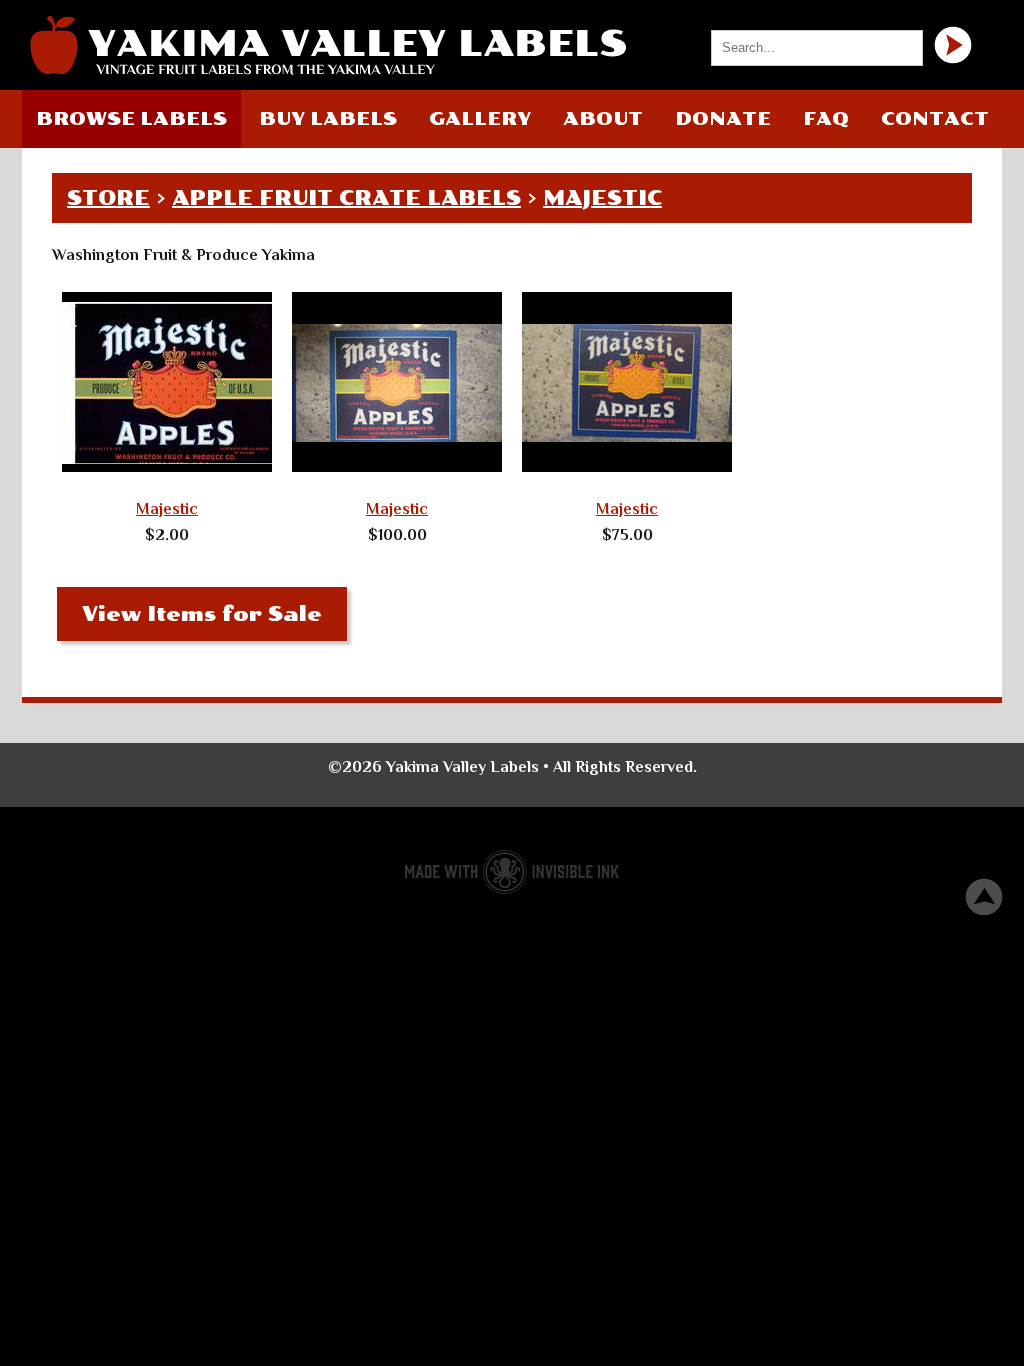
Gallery (480, 119)
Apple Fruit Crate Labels (346, 198)
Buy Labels (328, 119)
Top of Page (984, 897)
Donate (723, 119)
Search (953, 45)
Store (108, 198)
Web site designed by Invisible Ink (512, 872)
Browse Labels (131, 119)
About (603, 119)
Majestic (602, 198)
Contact (935, 119)
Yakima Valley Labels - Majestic (327, 45)
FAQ (826, 119)
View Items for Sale (202, 614)
